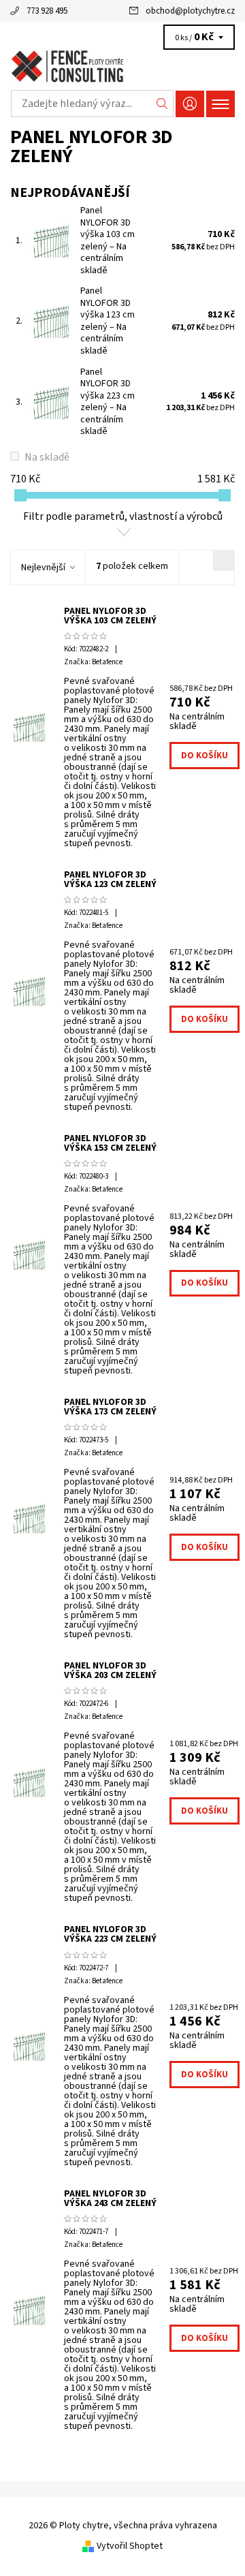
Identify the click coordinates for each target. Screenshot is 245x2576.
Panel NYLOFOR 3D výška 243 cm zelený (110, 2199)
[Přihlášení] (190, 104)
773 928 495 (47, 11)
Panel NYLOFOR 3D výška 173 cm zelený (110, 1407)
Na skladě (47, 457)
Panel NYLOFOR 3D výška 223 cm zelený (108, 402)
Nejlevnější (43, 568)
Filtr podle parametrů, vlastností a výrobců (123, 516)
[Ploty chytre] (122, 67)
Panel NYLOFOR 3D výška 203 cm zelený (110, 1671)
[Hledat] (162, 104)
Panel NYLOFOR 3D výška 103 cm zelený (108, 240)
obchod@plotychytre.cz (190, 11)
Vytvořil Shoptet (130, 2546)
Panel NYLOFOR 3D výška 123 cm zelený (108, 321)
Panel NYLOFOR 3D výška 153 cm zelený (110, 1143)
